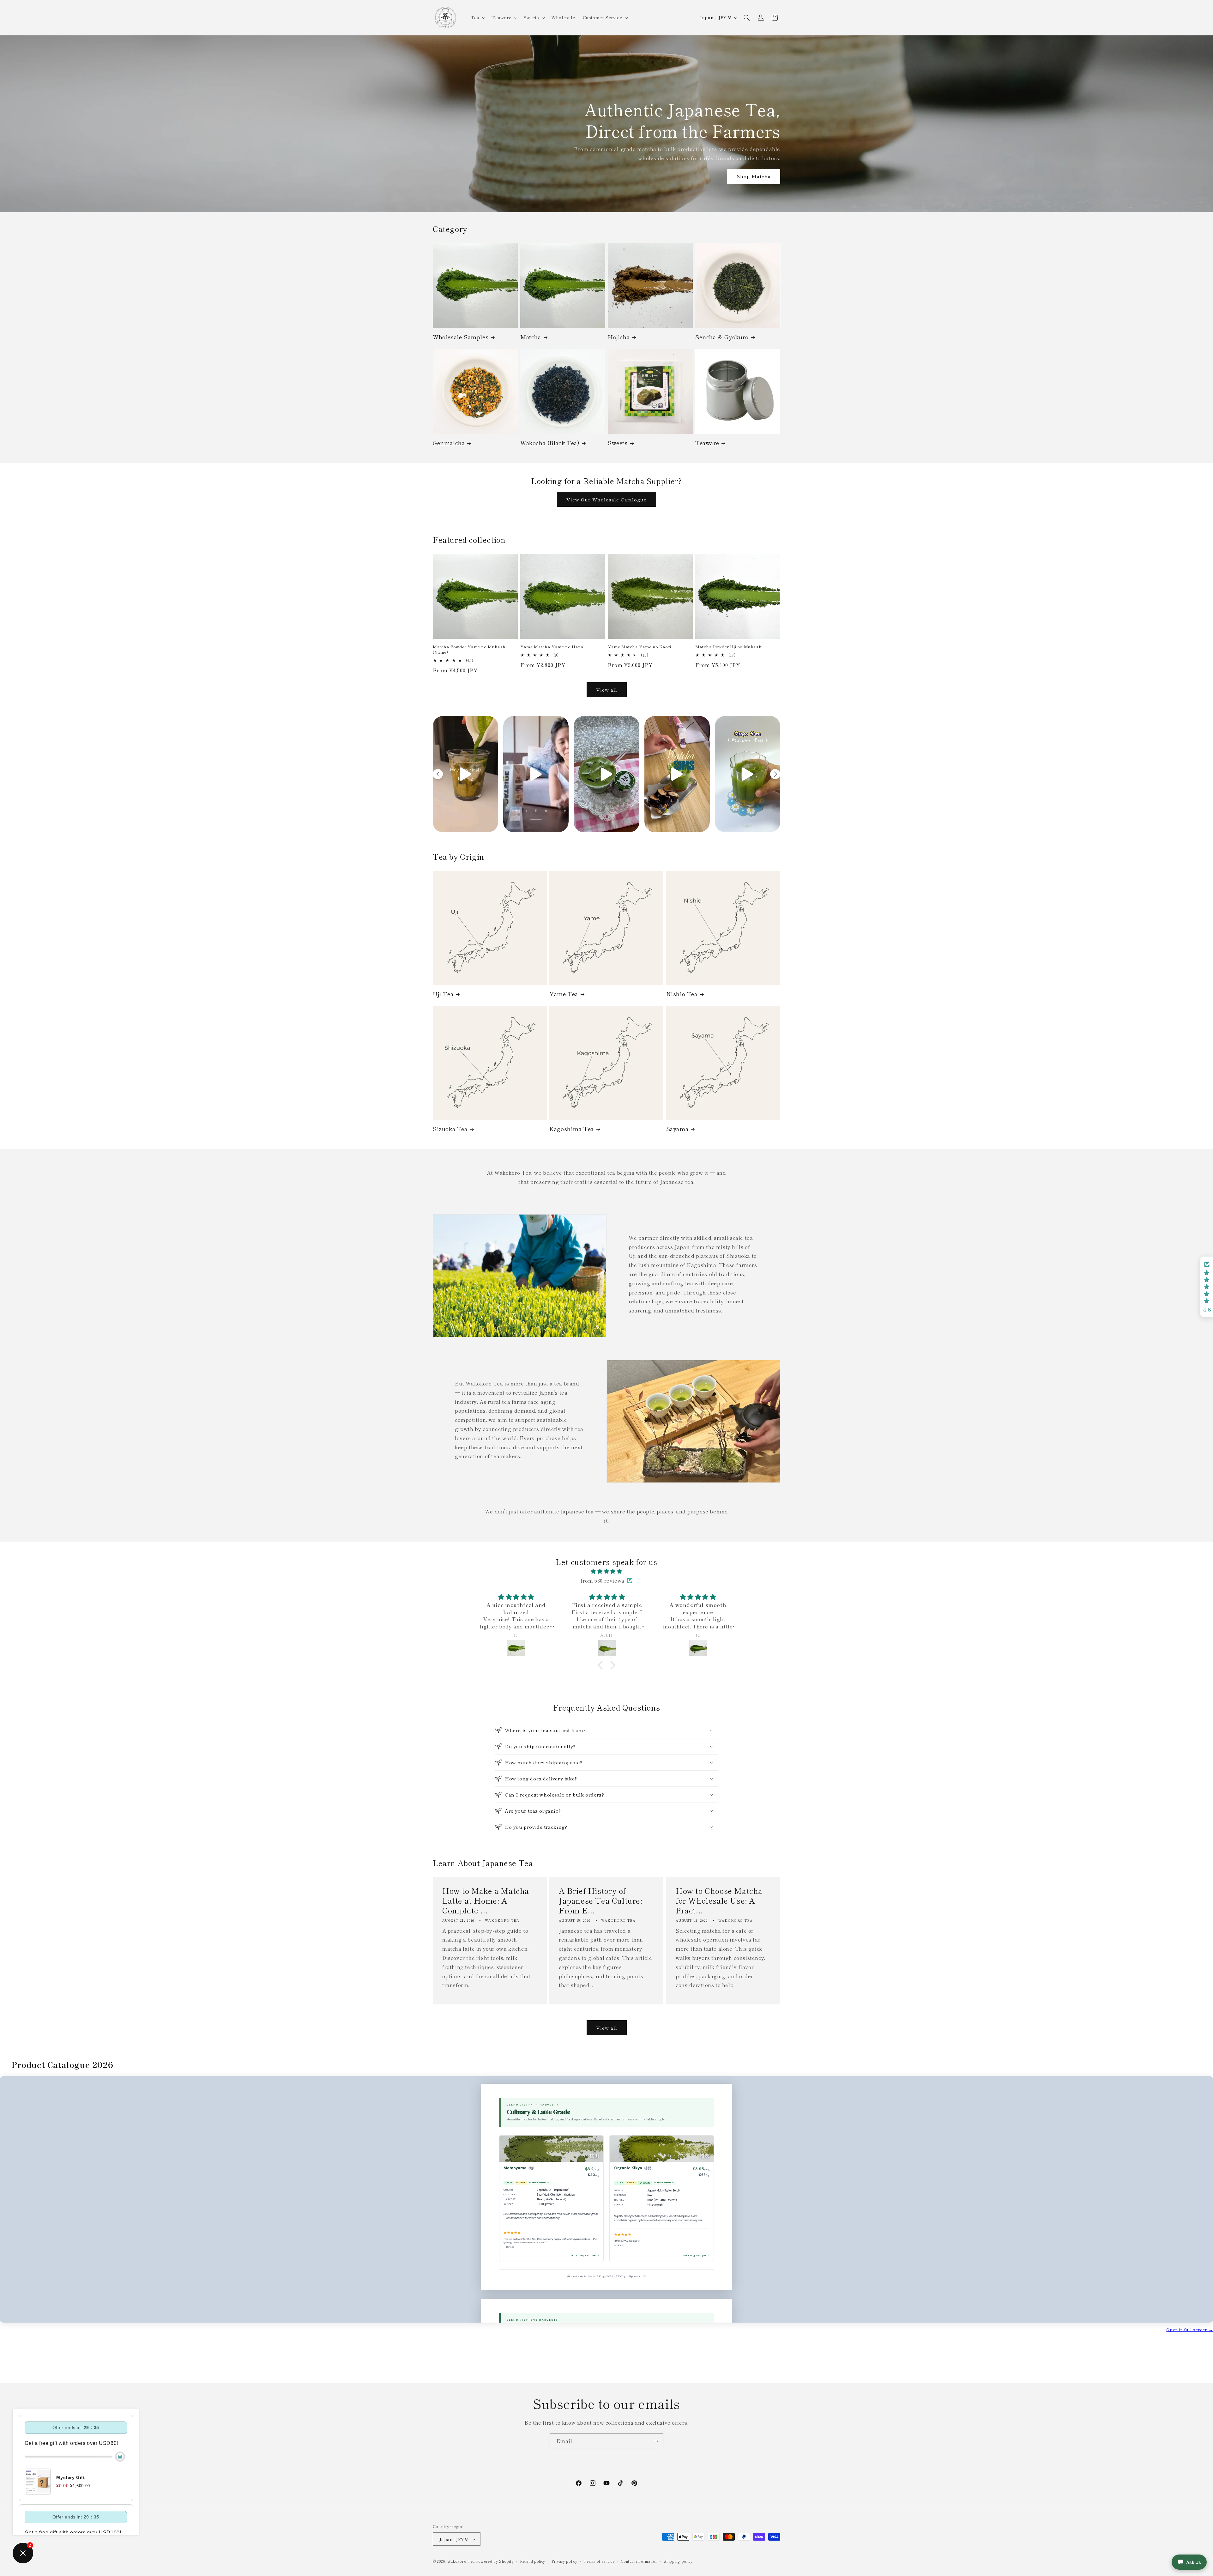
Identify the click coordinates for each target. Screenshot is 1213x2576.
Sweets (618, 443)
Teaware (707, 443)
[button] (477, 17)
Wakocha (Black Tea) (550, 443)
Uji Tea (443, 994)
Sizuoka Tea (450, 1129)
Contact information (639, 2561)
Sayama (677, 1129)
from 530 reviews (603, 1580)
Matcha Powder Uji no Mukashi (729, 647)
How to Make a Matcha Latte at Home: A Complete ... (486, 1900)
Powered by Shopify (495, 2561)
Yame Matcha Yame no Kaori (640, 647)
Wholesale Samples (461, 337)
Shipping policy (678, 2561)
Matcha (531, 337)
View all (607, 690)
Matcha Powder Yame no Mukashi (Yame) (470, 650)
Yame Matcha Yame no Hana (552, 647)
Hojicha (619, 337)
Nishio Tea (682, 994)
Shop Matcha (754, 176)
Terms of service (599, 2561)
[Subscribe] (656, 2441)
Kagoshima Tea (572, 1129)
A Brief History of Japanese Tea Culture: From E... (601, 1900)
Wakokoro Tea (461, 2561)
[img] (606, 1571)
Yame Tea (564, 994)
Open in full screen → (1190, 2329)
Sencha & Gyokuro (722, 337)
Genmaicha (449, 443)
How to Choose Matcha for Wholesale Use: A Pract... (719, 1900)
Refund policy (533, 2561)
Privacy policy (564, 2561)
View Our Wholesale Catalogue (606, 499)
